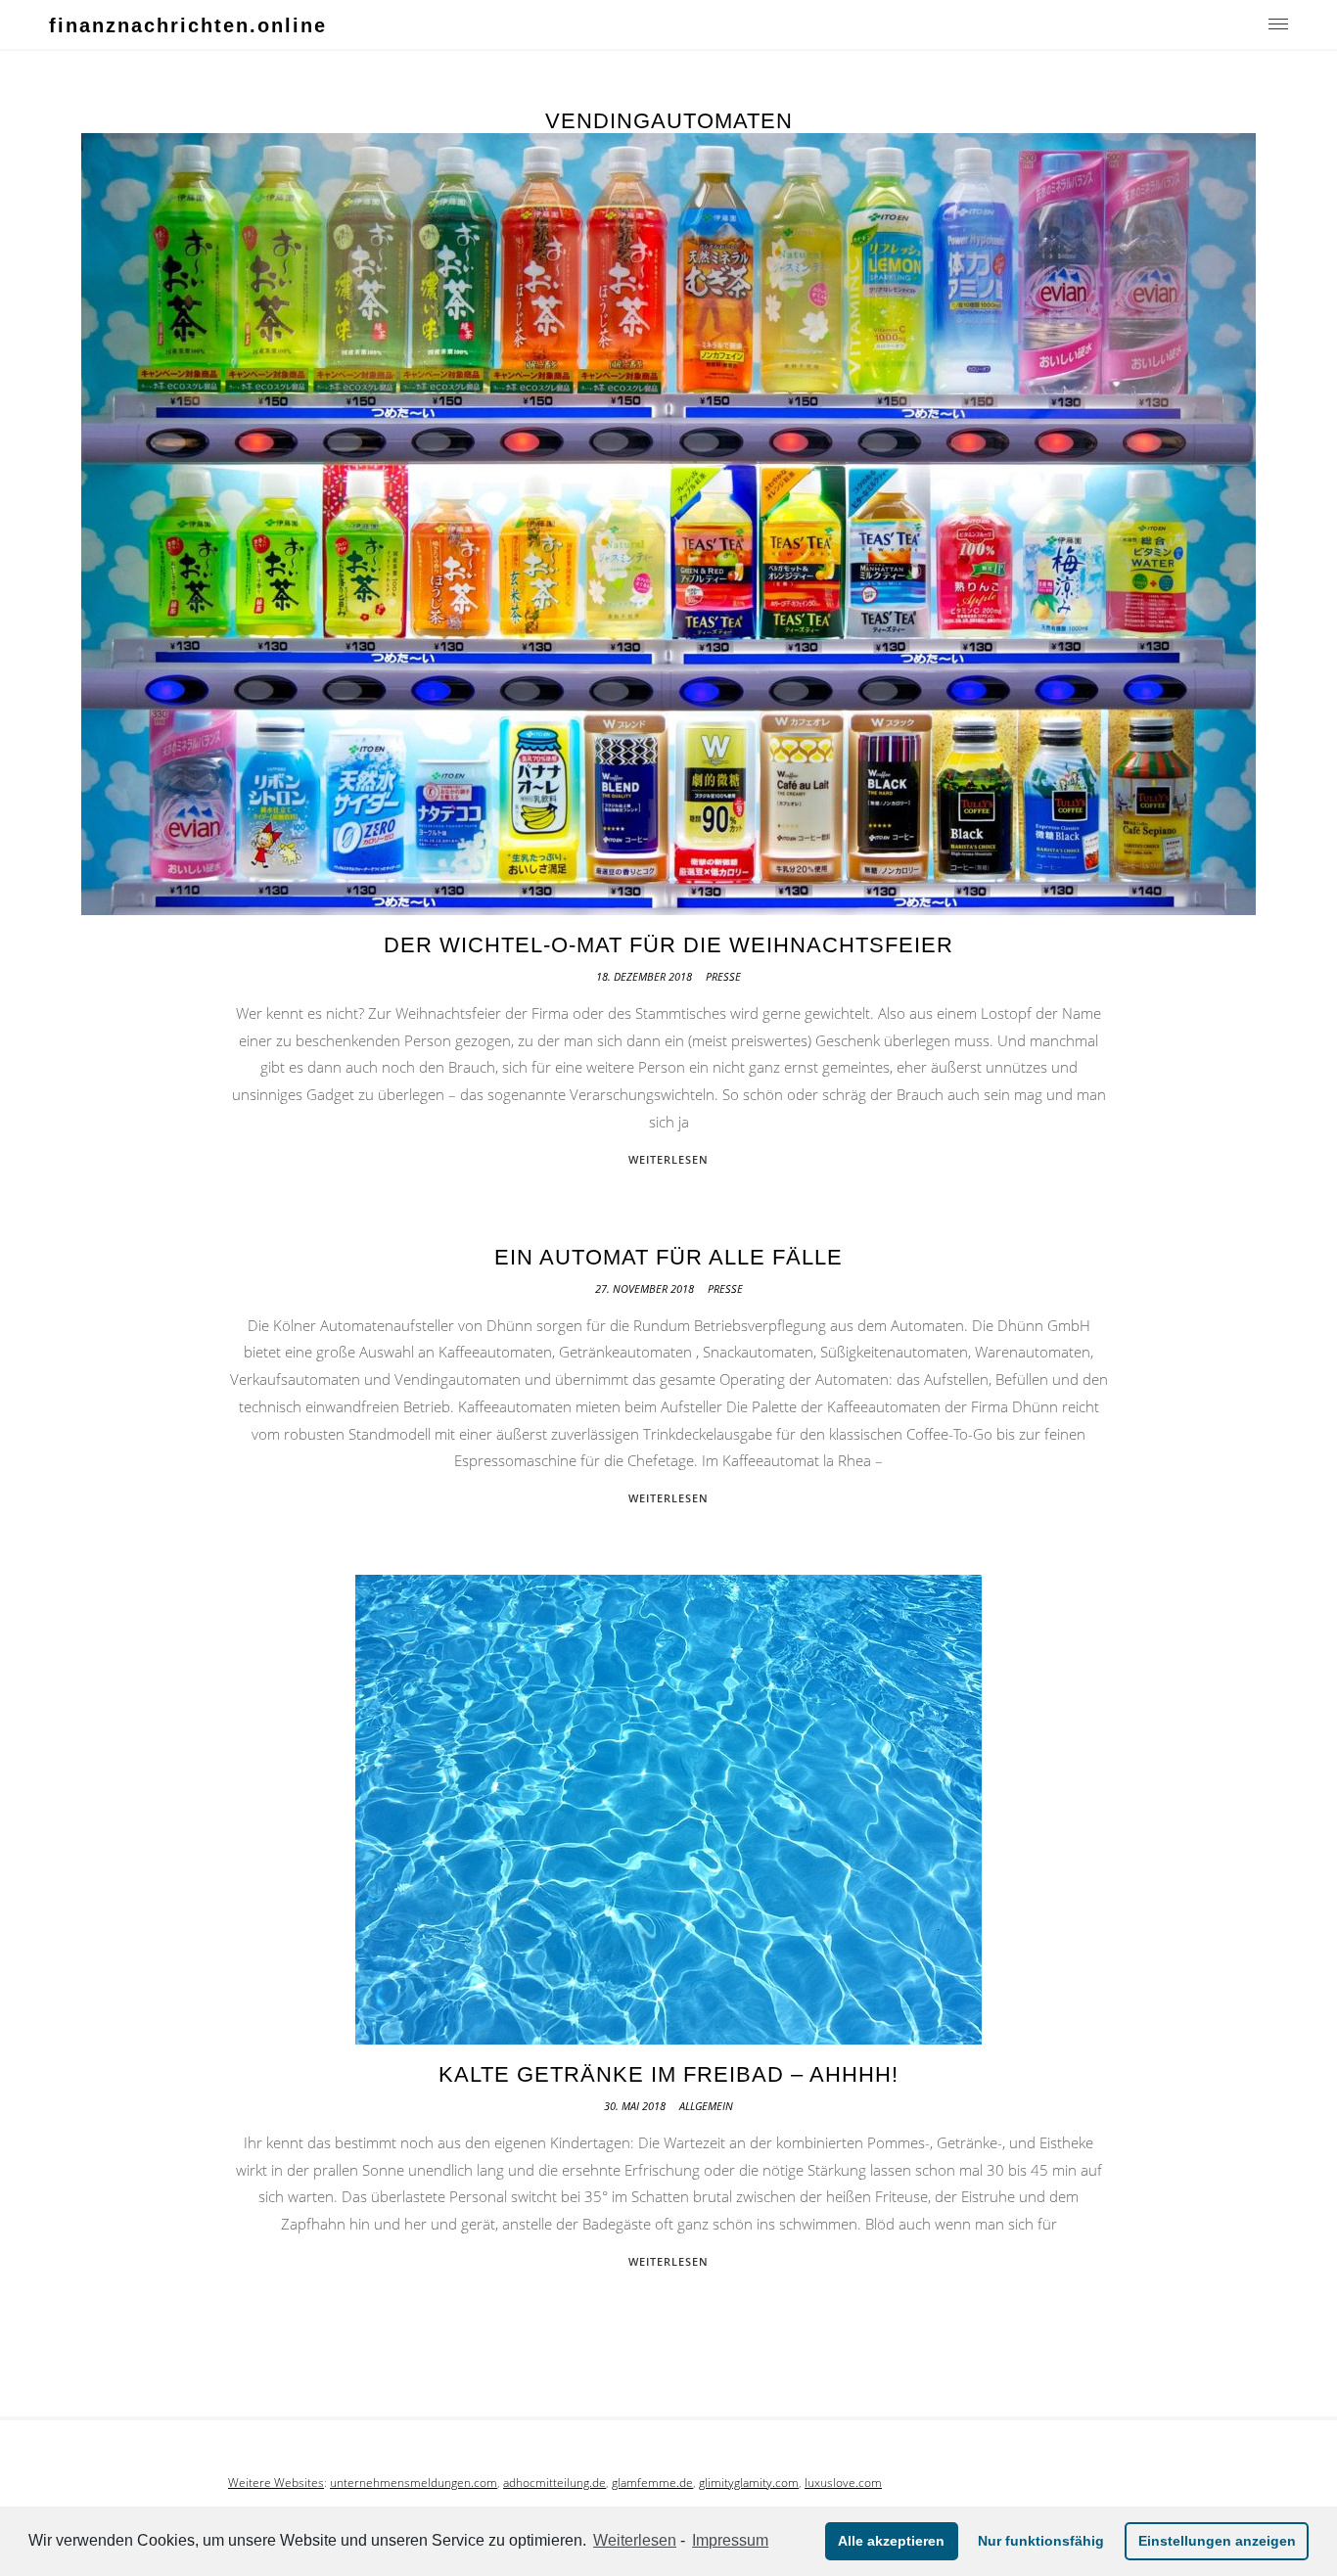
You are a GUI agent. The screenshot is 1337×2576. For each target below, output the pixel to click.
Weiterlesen (635, 2540)
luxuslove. (831, 2483)
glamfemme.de (652, 2483)
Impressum (730, 2540)
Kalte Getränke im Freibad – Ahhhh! (668, 2074)
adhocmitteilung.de (554, 2483)
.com (785, 2483)
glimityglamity (736, 2483)
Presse (723, 976)
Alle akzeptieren (891, 2541)
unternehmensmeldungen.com (414, 2483)
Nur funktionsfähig (1041, 2541)
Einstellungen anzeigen (1217, 2541)
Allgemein (706, 2106)
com (870, 2483)
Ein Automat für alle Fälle (668, 1257)
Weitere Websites (276, 2483)
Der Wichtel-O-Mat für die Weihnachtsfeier (668, 945)
